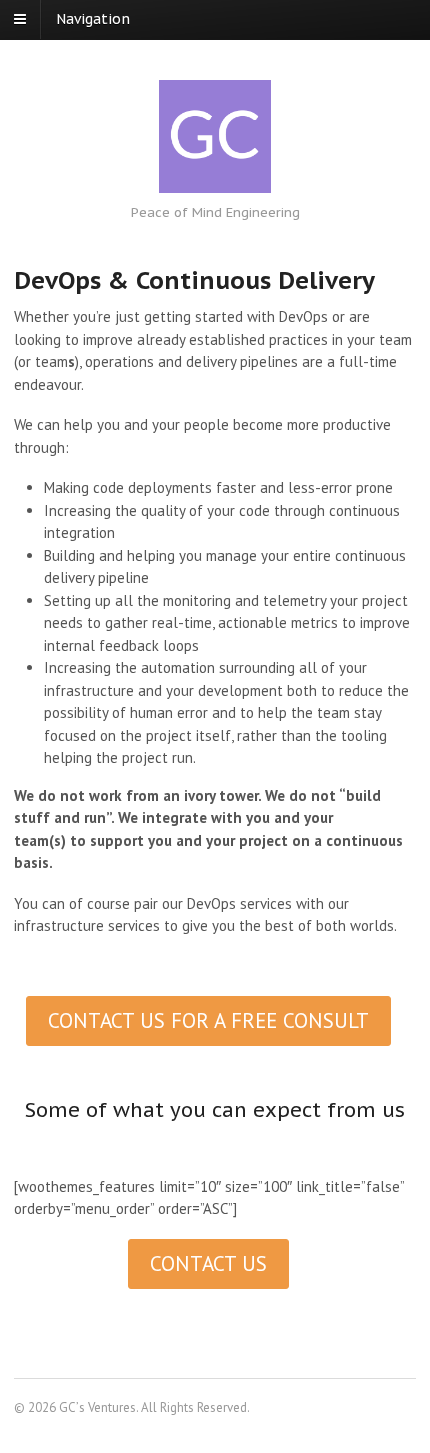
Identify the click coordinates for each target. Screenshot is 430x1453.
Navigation (93, 19)
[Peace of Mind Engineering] (215, 136)
